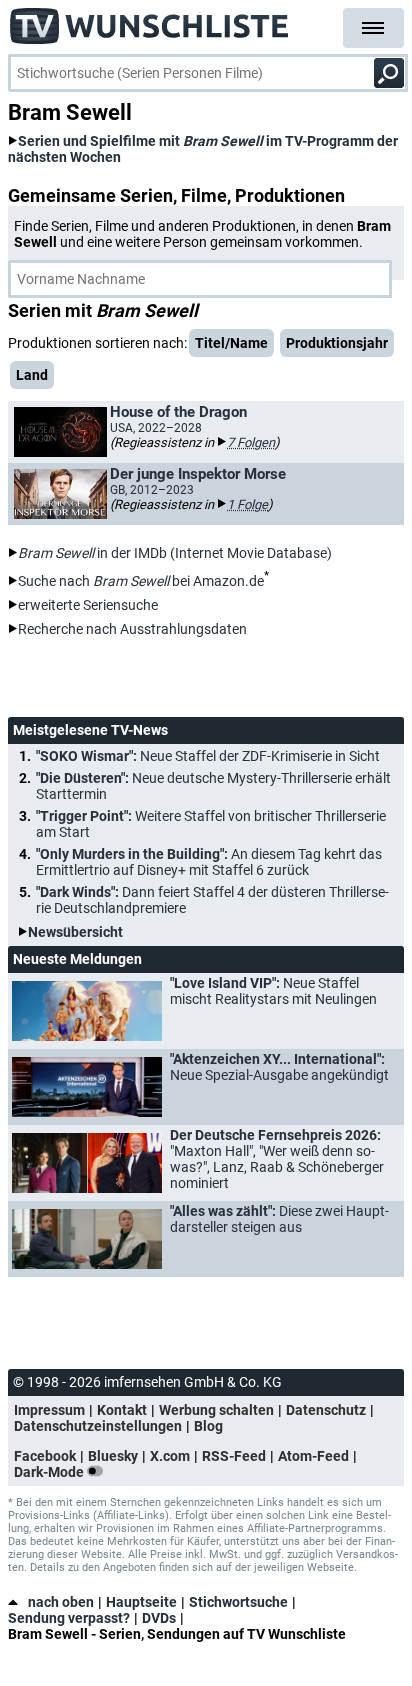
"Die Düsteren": (213, 786)
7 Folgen (251, 442)
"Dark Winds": (212, 900)
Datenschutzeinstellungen (98, 1426)
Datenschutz (326, 1410)
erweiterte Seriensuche (88, 605)
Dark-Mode (50, 1472)
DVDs (159, 1618)
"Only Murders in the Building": (209, 862)
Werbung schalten (216, 1410)
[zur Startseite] (150, 20)
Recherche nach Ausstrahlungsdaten (132, 629)
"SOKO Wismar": (208, 756)
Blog (208, 1426)
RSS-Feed (234, 1456)
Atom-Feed (313, 1456)
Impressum (49, 1410)
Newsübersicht (75, 932)
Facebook (45, 1456)
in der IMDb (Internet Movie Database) (175, 553)
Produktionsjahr (337, 343)
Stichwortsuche (238, 1602)
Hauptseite (141, 1602)
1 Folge (247, 504)
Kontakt (122, 1410)
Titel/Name (231, 343)
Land (32, 375)
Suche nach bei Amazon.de (141, 581)
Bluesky (113, 1456)
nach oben (61, 1602)
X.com (170, 1456)
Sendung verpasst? (69, 1618)
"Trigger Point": (211, 824)
